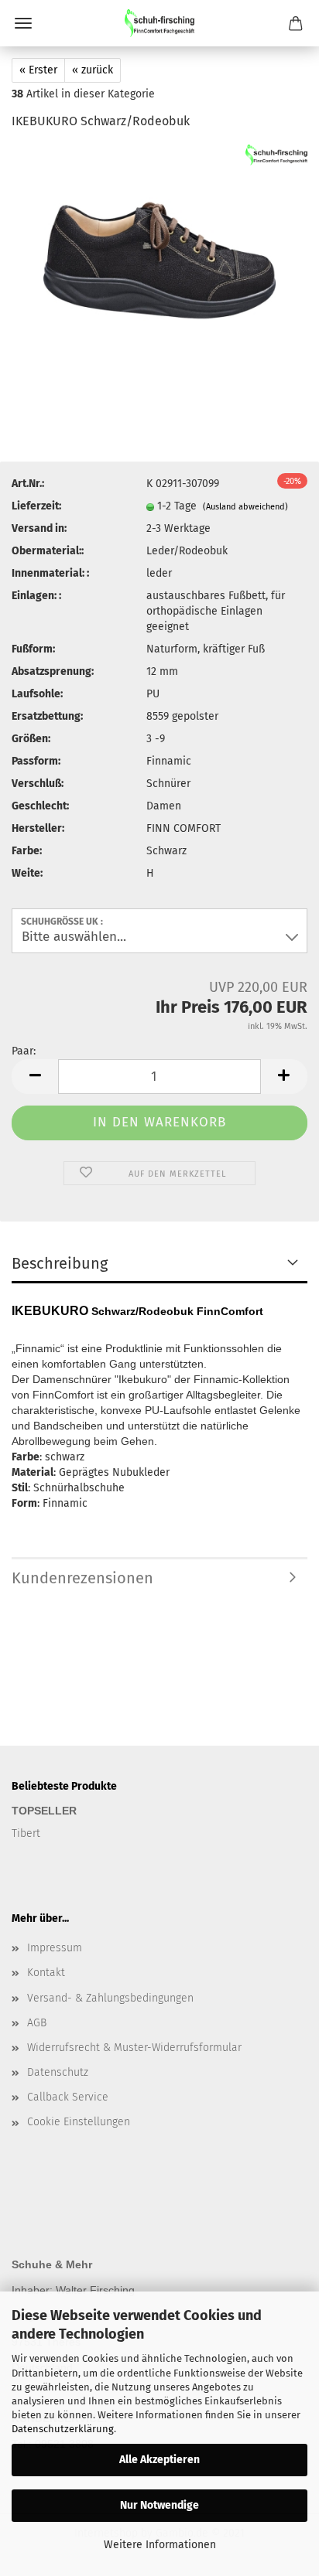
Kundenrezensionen (82, 1578)
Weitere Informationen (160, 2545)
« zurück (93, 70)
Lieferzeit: (36, 506)
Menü (23, 23)
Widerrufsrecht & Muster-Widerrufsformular (134, 2048)
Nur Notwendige (159, 2505)
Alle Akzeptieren (159, 2460)
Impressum (55, 1948)
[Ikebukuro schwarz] (159, 260)
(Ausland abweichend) (245, 507)
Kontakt (46, 1973)
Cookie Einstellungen (79, 2122)
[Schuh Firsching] (159, 23)
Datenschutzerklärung (63, 2429)
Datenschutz (58, 2072)
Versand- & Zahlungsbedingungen (110, 1998)
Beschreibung (60, 1263)
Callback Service (68, 2097)
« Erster (38, 70)
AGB (37, 2023)
